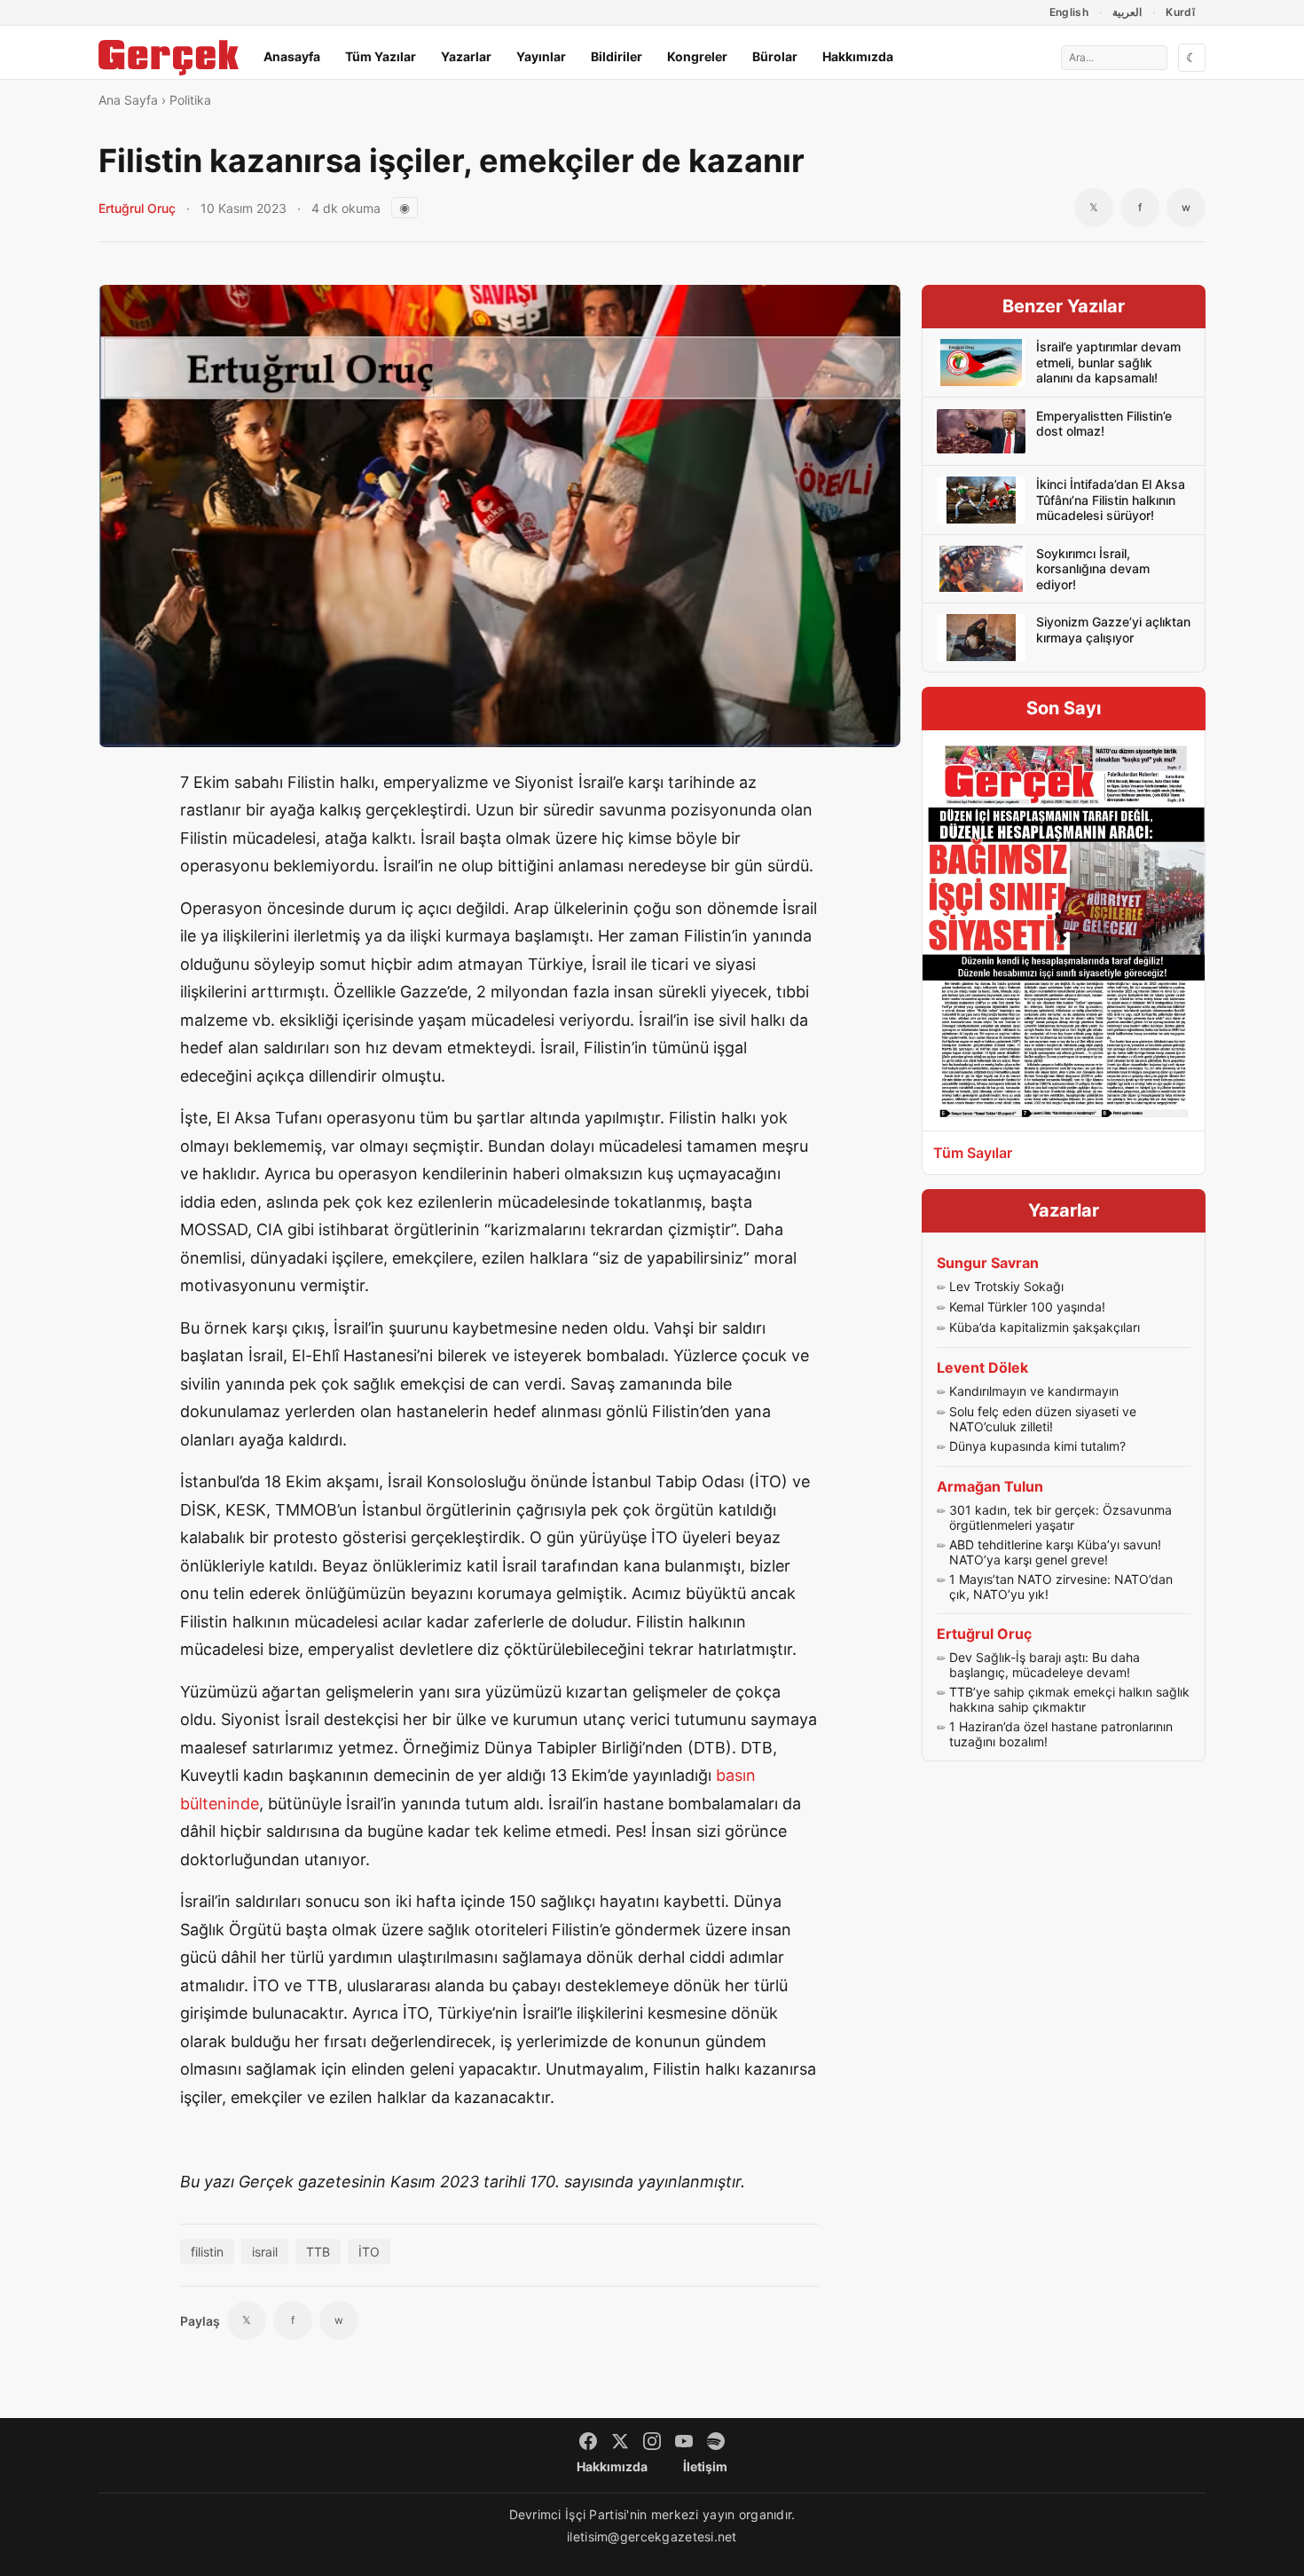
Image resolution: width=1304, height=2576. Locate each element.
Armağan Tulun (990, 1486)
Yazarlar (466, 56)
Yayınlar (541, 56)
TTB (318, 2252)
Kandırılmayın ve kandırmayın (1034, 1391)
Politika (190, 100)
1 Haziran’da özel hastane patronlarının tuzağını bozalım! (1061, 1734)
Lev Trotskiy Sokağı (1006, 1286)
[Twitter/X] (620, 2441)
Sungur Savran (988, 1263)
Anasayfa (292, 56)
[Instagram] (652, 2441)
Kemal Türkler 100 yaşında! (1027, 1307)
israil (265, 2252)
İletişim (705, 2466)
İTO (369, 2252)
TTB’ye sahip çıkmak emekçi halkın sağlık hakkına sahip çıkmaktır (1069, 1700)
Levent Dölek (982, 1367)
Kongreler (697, 56)
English (1069, 12)
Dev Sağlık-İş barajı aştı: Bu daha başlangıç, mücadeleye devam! (1045, 1665)
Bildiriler (617, 56)
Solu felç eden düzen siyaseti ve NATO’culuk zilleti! (1043, 1419)
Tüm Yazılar (381, 56)
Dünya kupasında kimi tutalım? (1037, 1446)
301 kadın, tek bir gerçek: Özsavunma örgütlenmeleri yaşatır (1060, 1518)
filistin (207, 2252)
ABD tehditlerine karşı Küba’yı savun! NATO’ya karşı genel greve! (1055, 1552)
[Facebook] (588, 2441)
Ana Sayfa (128, 100)
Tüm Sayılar (973, 1153)
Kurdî (1180, 12)
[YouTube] (684, 2441)
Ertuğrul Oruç (137, 208)
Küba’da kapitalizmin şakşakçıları (1045, 1327)
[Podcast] (716, 2441)
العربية (1127, 12)
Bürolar (775, 56)
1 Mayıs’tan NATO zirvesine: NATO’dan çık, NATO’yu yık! (1061, 1587)
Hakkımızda (858, 56)
